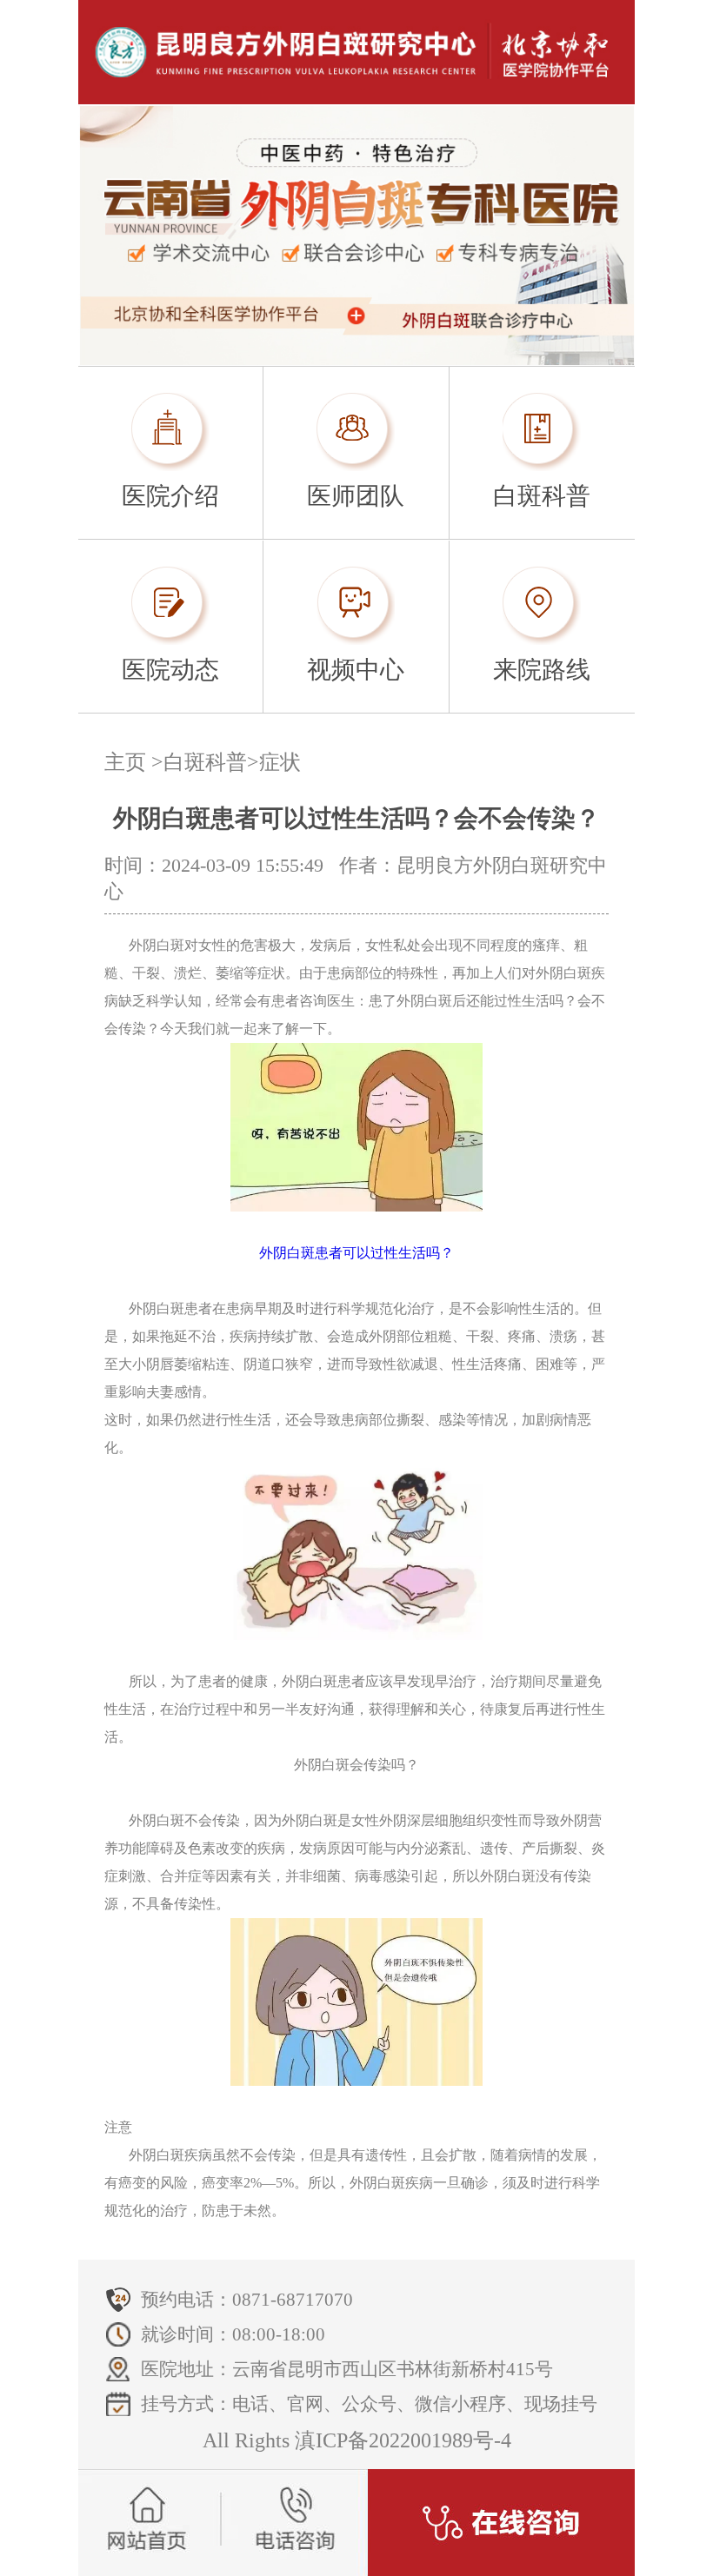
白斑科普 (205, 762)
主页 (125, 762)
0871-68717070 (293, 2300)
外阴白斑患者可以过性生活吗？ (356, 1253)
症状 (280, 762)
